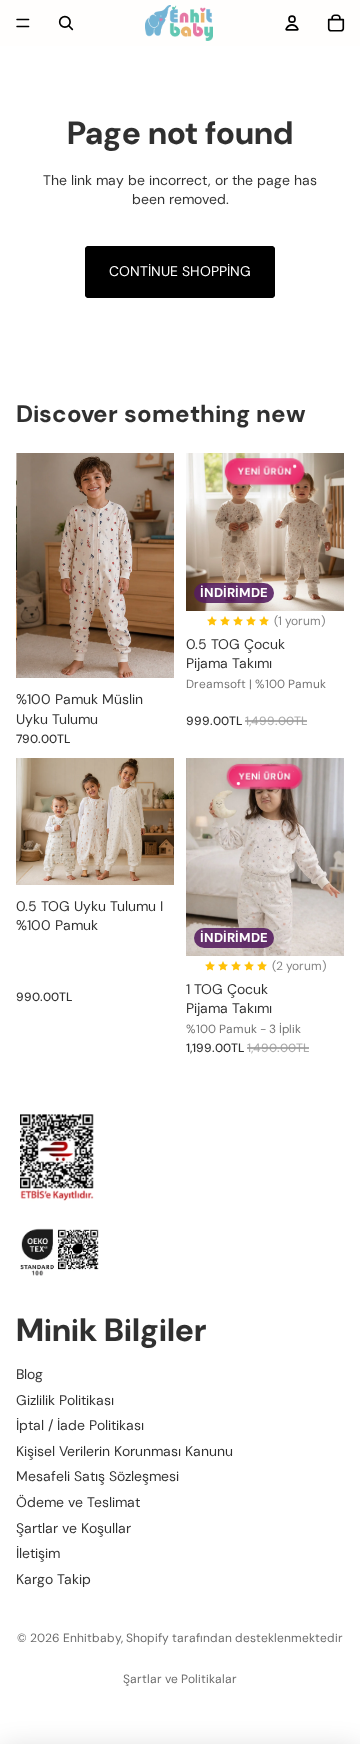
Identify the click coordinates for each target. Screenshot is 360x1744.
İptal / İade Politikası (80, 1425)
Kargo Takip (53, 1578)
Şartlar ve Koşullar (73, 1527)
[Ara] (66, 23)
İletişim (38, 1553)
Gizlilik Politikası (65, 1399)
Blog (29, 1373)
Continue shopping (180, 271)
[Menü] (23, 23)
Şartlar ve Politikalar (180, 1679)
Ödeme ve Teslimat (78, 1501)
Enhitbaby (92, 1638)
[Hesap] (292, 23)
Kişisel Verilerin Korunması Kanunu (124, 1450)
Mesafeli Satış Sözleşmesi (97, 1476)
